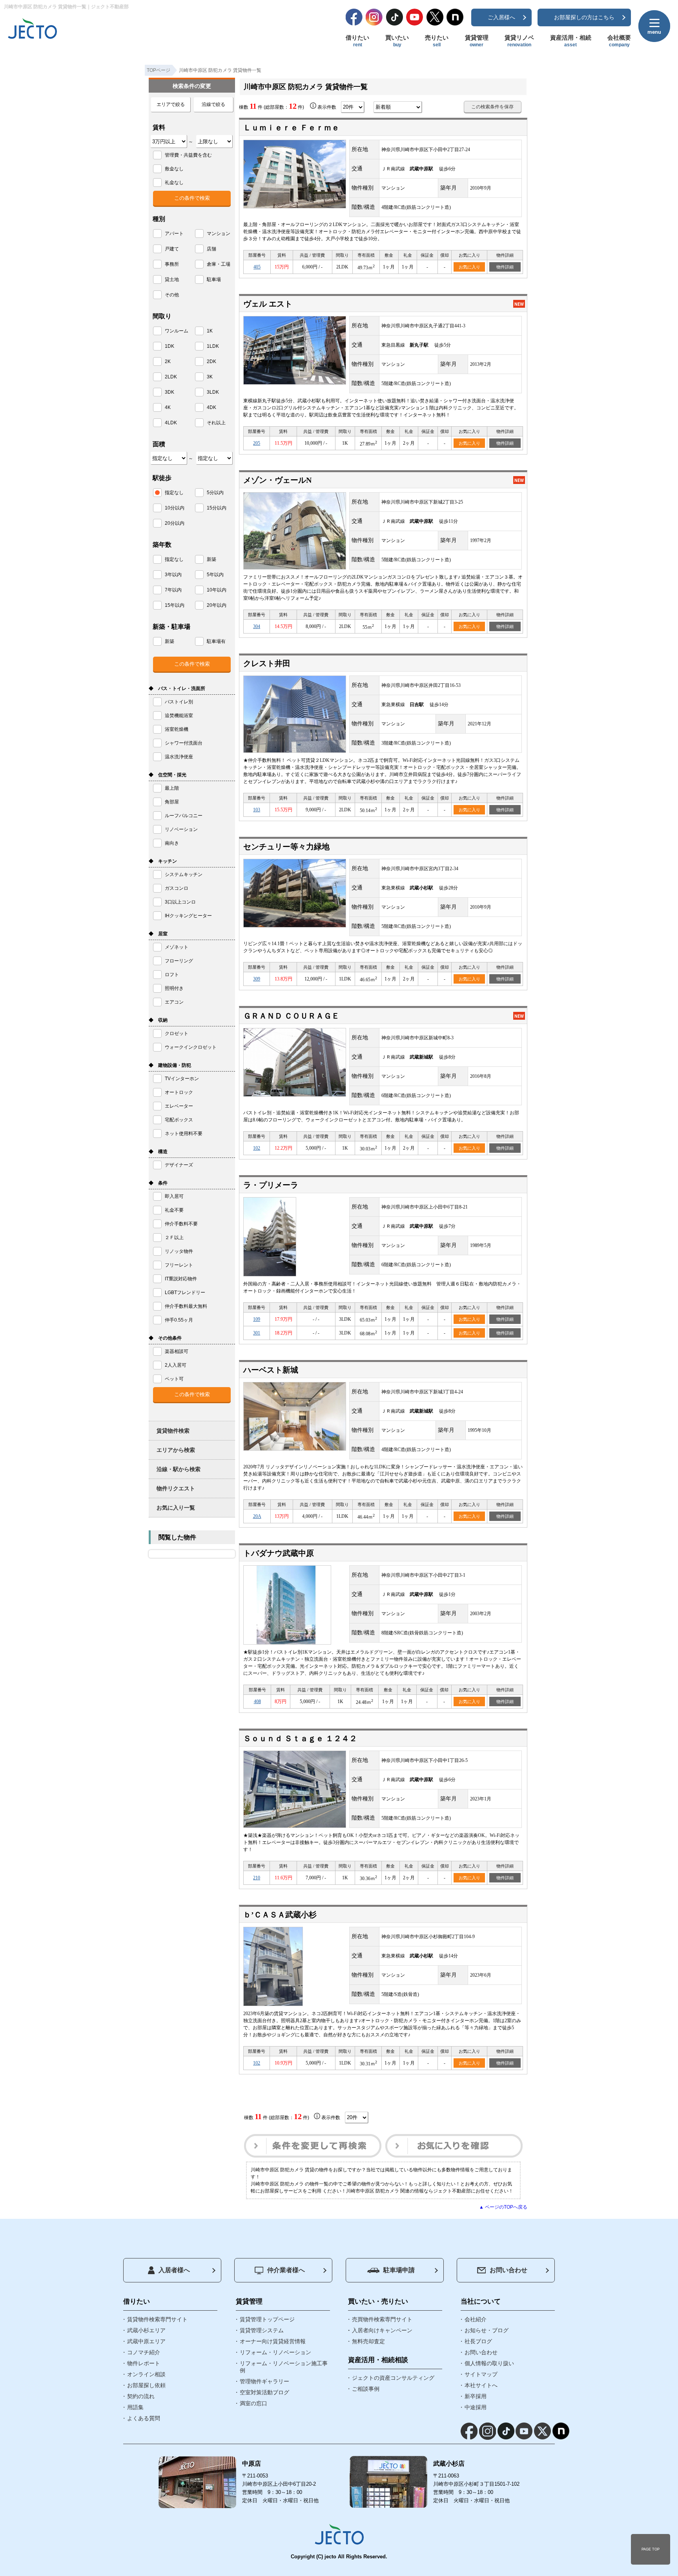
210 (257, 1878)
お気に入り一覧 (176, 1508)
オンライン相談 (146, 2374)
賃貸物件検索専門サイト (157, 2319)
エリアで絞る (171, 104)
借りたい (357, 41)
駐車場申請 (399, 2270)
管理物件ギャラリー (264, 2381)
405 (257, 267)
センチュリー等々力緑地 (286, 847)
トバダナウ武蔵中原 (279, 1553)
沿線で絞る (213, 104)
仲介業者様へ (286, 2270)
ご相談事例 (366, 2389)
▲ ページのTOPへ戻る (503, 2207)
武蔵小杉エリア (146, 2330)
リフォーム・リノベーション (275, 2352)
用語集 (135, 2407)
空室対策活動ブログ (264, 2392)
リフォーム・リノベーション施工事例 (284, 2367)
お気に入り (469, 267)
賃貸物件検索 (173, 1431)
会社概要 (619, 41)
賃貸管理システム (262, 2330)
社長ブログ (478, 2341)
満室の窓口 (253, 2403)
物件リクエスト (176, 1488)
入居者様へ (174, 2270)
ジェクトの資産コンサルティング (393, 2378)
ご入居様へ (501, 17)
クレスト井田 (267, 663)
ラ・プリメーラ (271, 1185)
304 (257, 626)
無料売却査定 (368, 2341)
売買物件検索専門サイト (382, 2319)
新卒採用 (476, 2396)
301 (257, 1333)
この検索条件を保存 (492, 107)
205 (257, 443)
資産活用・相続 (571, 41)
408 (257, 1702)
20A (257, 1516)
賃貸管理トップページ (267, 2319)
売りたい (437, 41)
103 (257, 810)
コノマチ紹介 (144, 2352)
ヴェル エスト (268, 304)
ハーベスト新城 (271, 1370)
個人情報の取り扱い (489, 2363)
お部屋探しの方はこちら (584, 17)
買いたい (397, 41)
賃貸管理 (477, 41)
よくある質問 (144, 2418)
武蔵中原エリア (146, 2341)
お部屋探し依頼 (146, 2385)
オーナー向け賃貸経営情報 (273, 2341)
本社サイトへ (481, 2385)
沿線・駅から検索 (179, 1469)
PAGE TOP (651, 2549)
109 (257, 1319)
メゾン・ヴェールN (277, 480)
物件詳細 (505, 267)
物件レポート (144, 2363)
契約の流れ (141, 2396)
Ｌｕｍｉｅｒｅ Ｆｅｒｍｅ (291, 128)
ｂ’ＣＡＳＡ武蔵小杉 (280, 1915)
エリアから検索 (176, 1450)
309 (257, 979)
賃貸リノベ (519, 41)
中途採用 (476, 2407)
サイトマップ (481, 2374)
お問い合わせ (508, 2270)
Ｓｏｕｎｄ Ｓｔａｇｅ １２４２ (300, 1738)
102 (257, 1148)
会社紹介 (476, 2319)
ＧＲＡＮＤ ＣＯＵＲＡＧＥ (291, 1016)
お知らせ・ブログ (487, 2330)
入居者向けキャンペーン (382, 2330)
